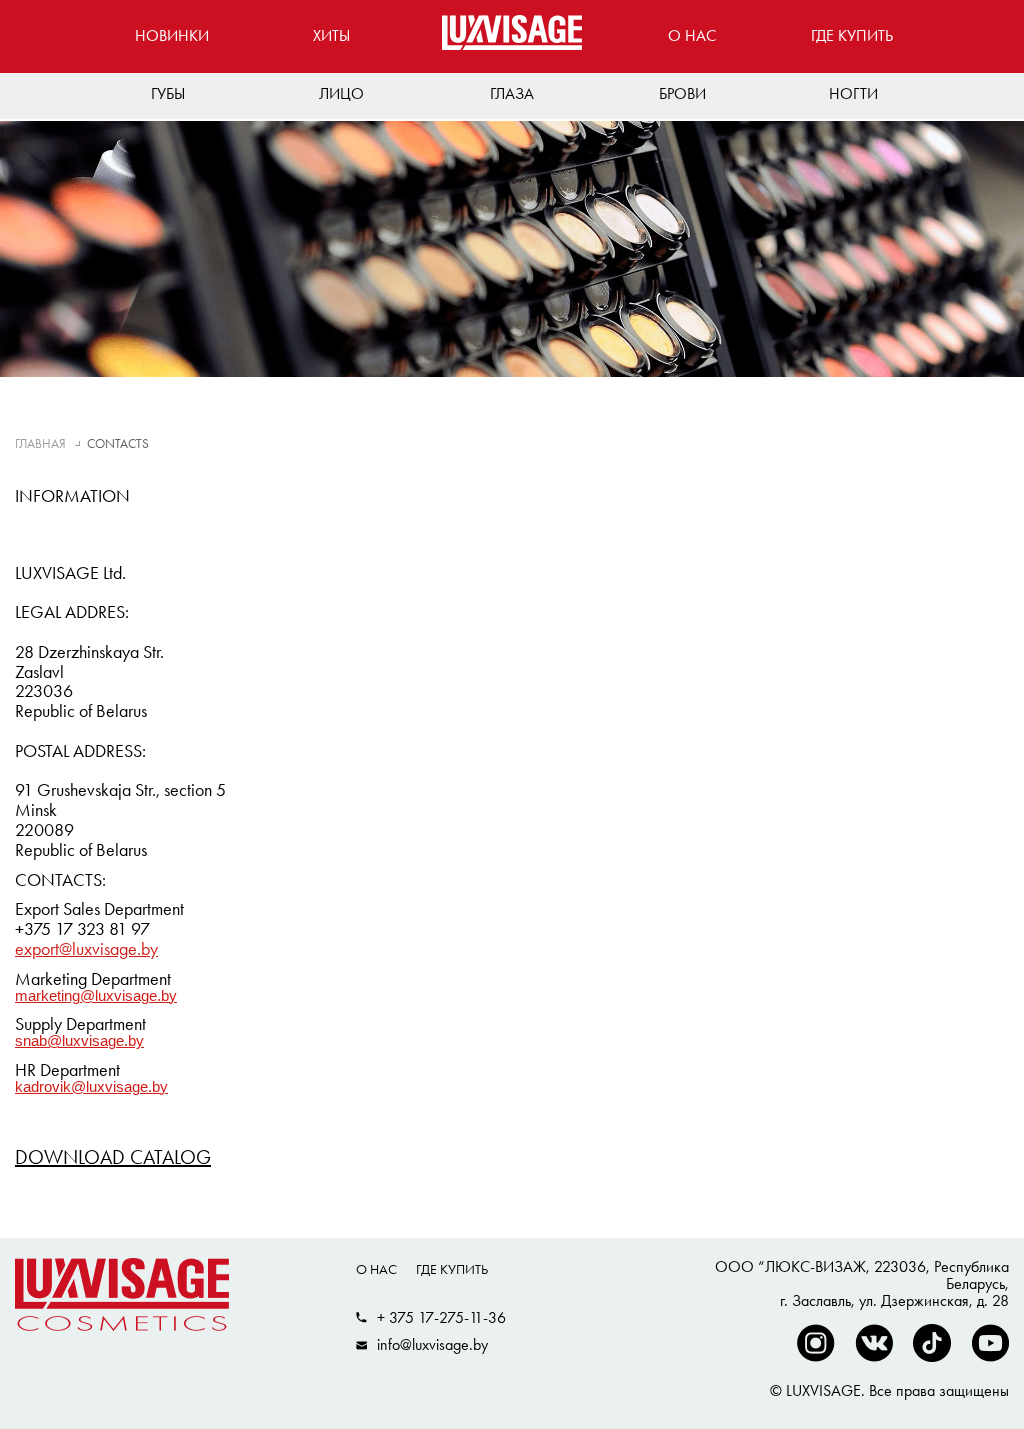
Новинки (172, 35)
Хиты (331, 35)
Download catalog (113, 1157)
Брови (682, 93)
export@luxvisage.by (86, 949)
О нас (692, 35)
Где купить (852, 35)
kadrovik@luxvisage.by (91, 1087)
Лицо (341, 93)
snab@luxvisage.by (79, 1041)
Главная (40, 443)
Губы (168, 93)
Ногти (853, 93)
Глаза (512, 93)
